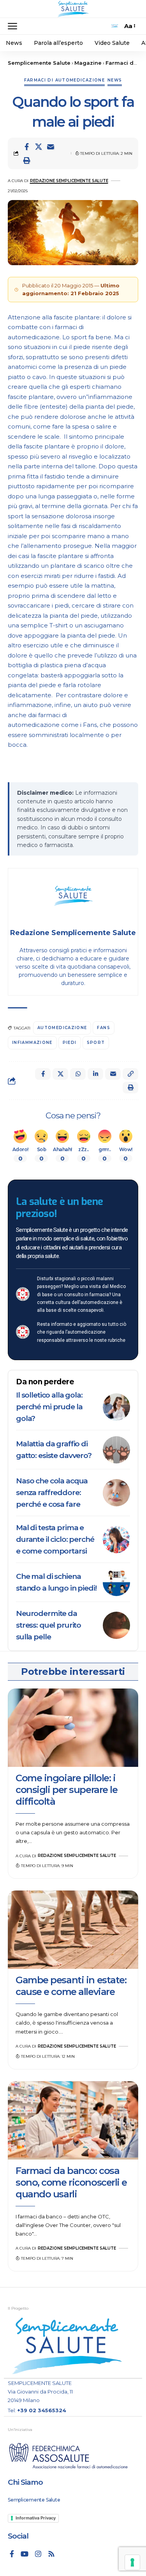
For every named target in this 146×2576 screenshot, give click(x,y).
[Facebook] (12, 2554)
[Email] (51, 147)
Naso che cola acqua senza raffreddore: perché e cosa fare (52, 1493)
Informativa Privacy (36, 2518)
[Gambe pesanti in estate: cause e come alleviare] (73, 1930)
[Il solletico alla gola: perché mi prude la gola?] (116, 1407)
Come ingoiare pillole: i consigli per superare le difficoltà (66, 1790)
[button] (14, 26)
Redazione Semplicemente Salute (69, 181)
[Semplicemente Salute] (73, 9)
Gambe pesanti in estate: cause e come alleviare (71, 1986)
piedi (70, 1043)
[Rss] (51, 2554)
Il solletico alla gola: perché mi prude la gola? (49, 1407)
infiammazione (32, 1043)
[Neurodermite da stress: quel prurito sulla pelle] (116, 1625)
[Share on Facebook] (26, 147)
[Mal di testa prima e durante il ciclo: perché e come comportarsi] (116, 1540)
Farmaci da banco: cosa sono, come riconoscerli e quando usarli (71, 2182)
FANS (103, 1028)
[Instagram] (38, 2554)
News (115, 80)
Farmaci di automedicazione (64, 80)
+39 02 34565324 (42, 2410)
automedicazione (62, 1028)
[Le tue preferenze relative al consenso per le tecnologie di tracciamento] (132, 2562)
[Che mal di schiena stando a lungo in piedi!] (116, 1582)
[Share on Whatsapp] (78, 1074)
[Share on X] (39, 147)
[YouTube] (25, 2554)
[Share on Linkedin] (95, 1074)
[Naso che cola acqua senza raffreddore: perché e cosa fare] (116, 1493)
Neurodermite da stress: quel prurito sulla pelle (48, 1625)
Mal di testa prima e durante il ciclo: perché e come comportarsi (55, 1539)
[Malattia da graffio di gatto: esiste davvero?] (116, 1450)
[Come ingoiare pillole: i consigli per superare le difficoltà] (73, 1728)
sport (96, 1043)
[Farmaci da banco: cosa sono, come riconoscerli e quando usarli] (73, 2120)
